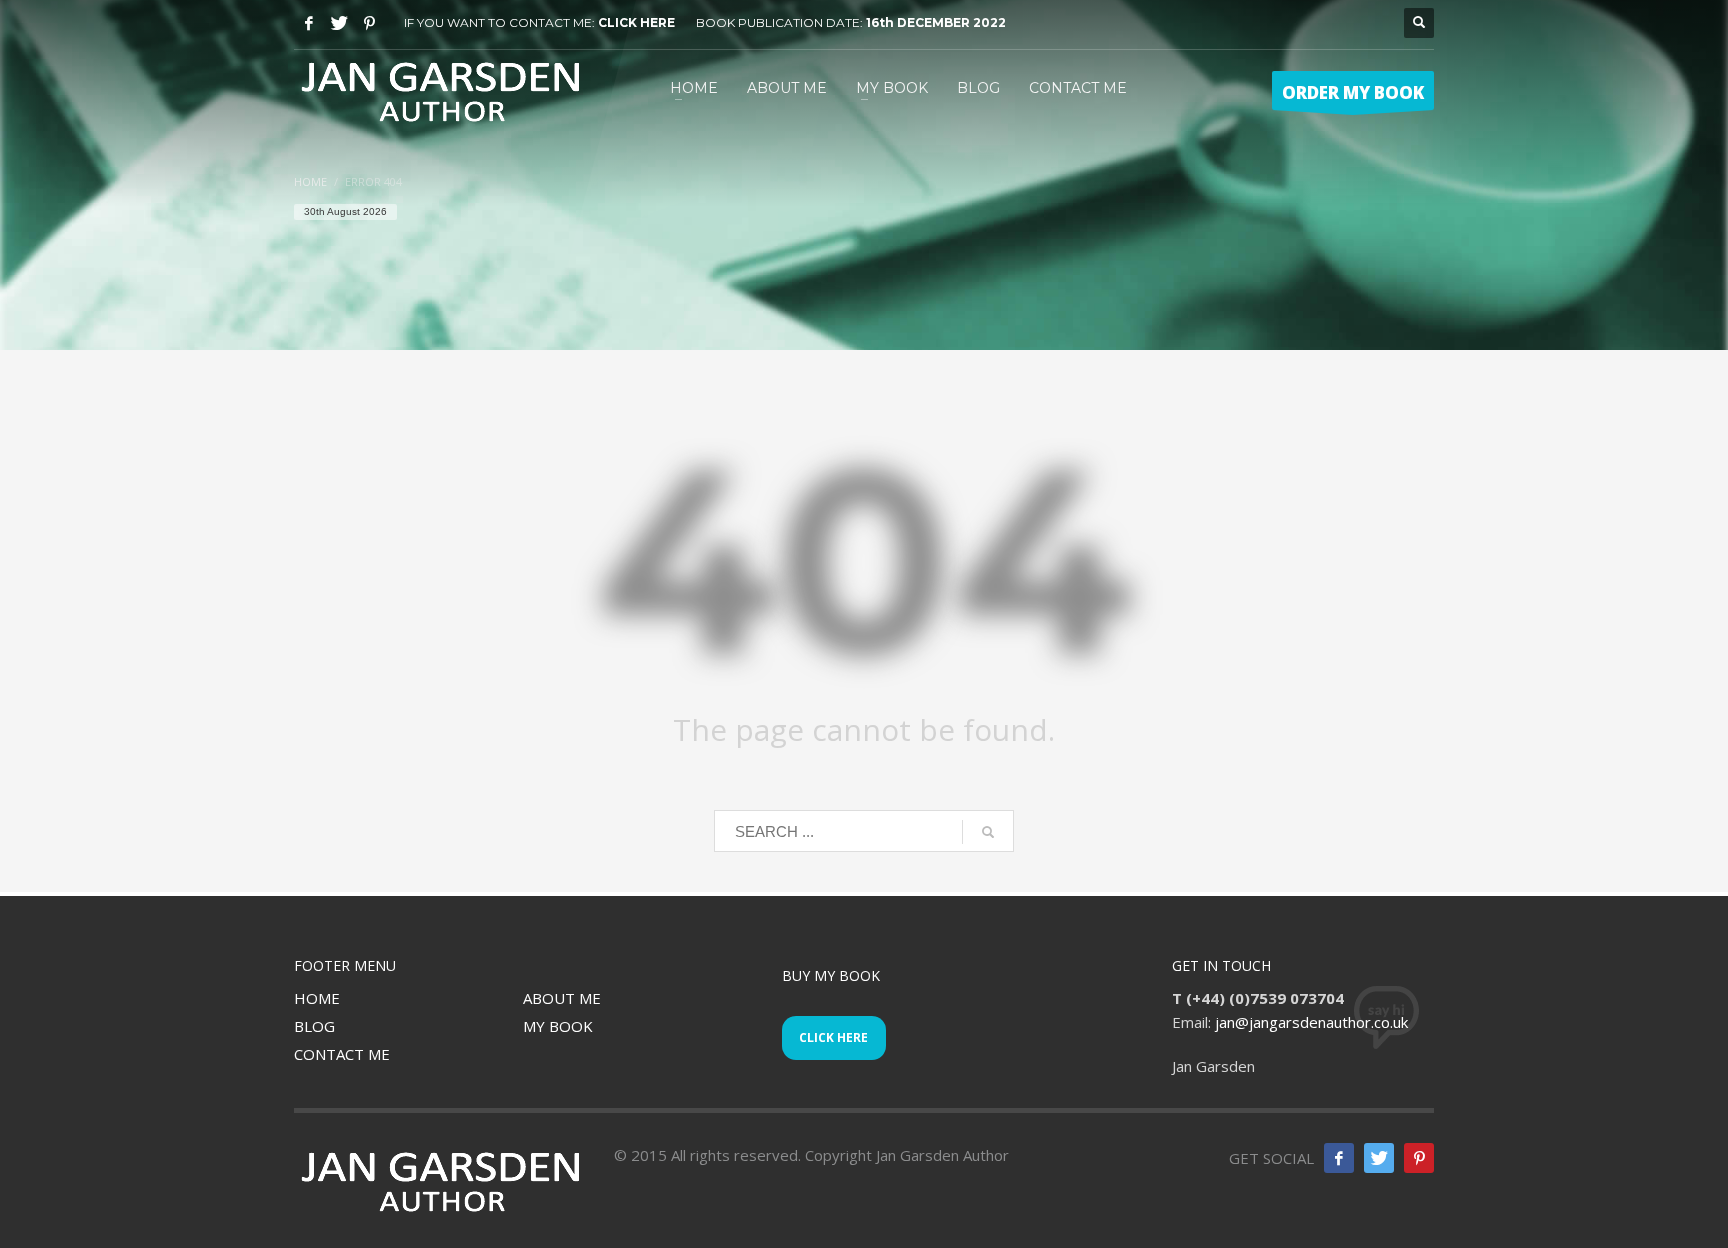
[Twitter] (339, 23)
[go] (988, 832)
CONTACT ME (342, 1054)
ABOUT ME (562, 998)
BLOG (314, 1026)
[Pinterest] (369, 23)
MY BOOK (558, 1026)
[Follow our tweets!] (1379, 1158)
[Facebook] (309, 23)
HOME (317, 998)
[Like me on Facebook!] (1339, 1158)
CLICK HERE (636, 22)
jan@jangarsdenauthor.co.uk (1311, 1022)
